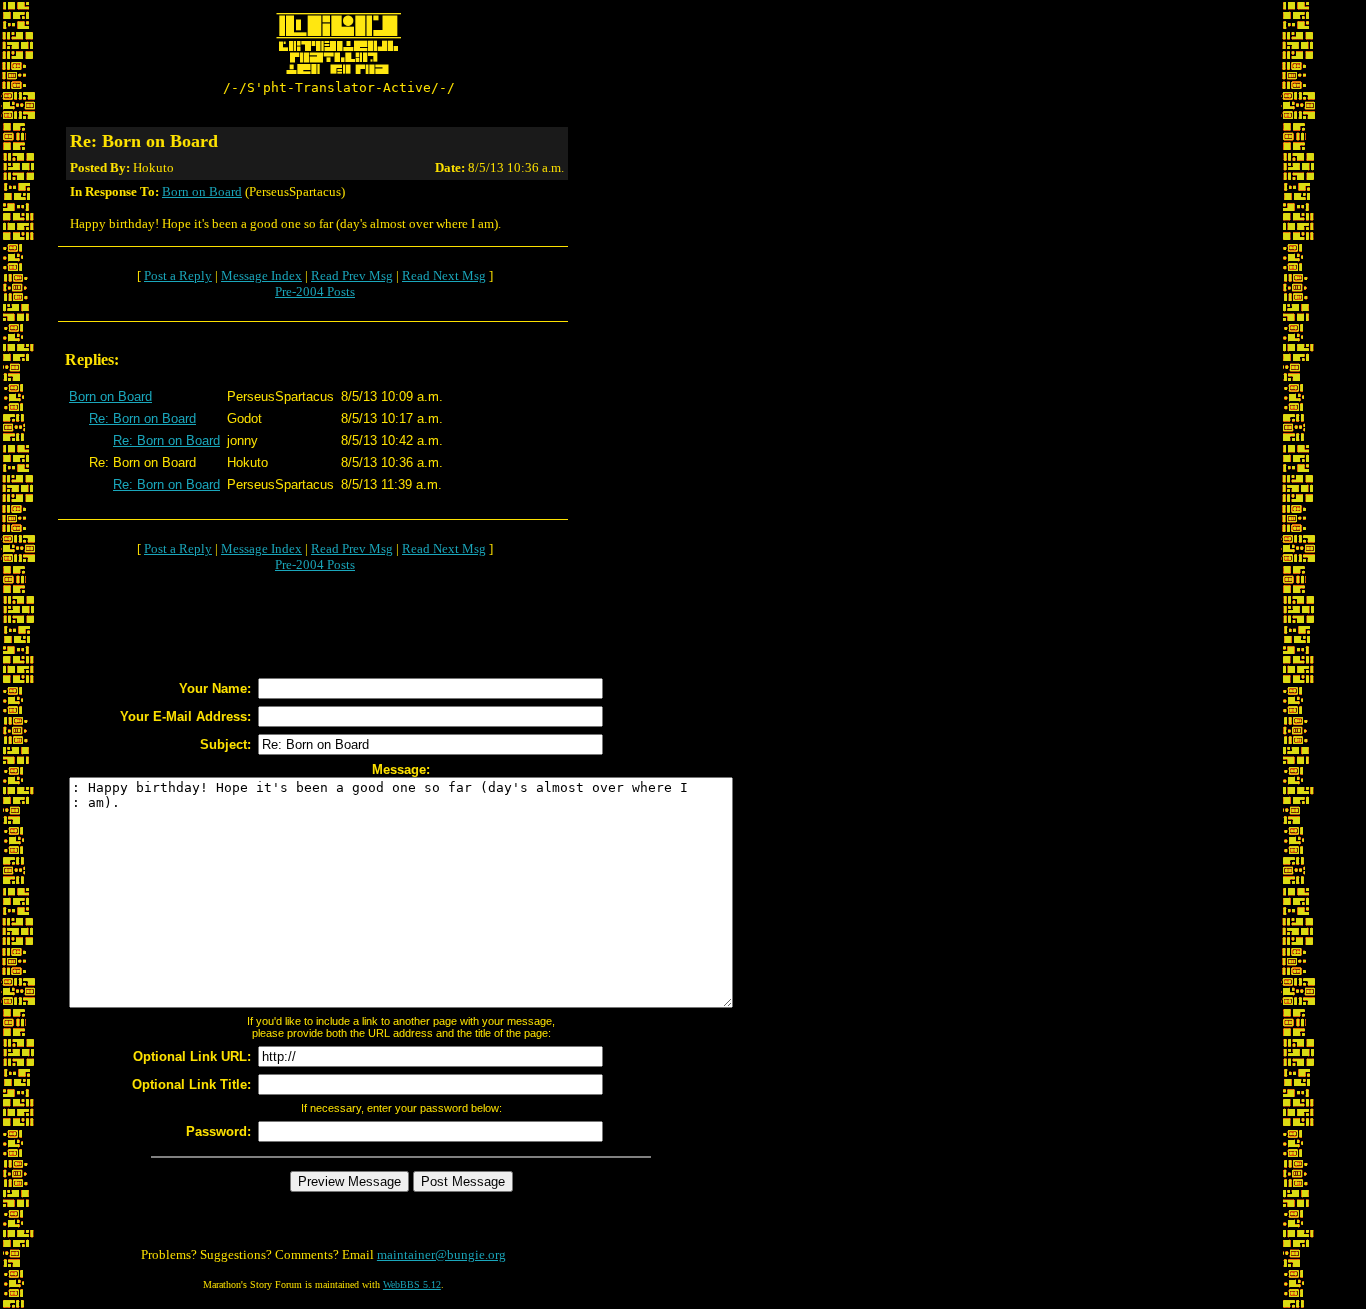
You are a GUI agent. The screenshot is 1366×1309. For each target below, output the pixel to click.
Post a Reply (178, 275)
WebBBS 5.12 (412, 1284)
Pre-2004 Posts (315, 291)
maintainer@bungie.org (441, 1254)
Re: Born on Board (142, 418)
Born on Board (202, 191)
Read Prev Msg (352, 275)
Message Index (261, 275)
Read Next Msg (444, 275)
